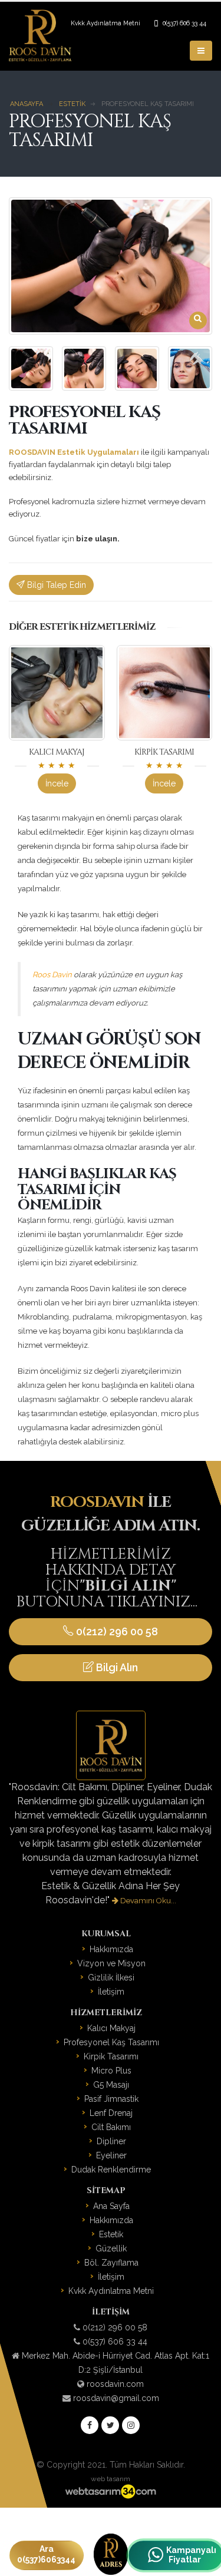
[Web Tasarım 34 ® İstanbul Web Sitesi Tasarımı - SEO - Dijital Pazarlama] (110, 2492)
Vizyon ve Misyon (111, 1963)
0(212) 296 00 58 (116, 1631)
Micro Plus (111, 2071)
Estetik (111, 2234)
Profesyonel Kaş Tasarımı (111, 2042)
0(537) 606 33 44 (184, 23)
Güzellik (111, 2248)
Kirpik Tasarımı (164, 752)
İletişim (111, 1992)
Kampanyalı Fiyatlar (184, 2555)
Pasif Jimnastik (111, 2099)
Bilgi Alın (116, 1667)
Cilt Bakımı (111, 2127)
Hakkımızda (111, 1949)
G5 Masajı (111, 2085)
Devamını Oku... (147, 1901)
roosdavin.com (115, 2384)
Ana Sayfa (111, 2206)
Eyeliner (111, 2155)
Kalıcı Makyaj (57, 752)
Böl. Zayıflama (111, 2263)
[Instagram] (131, 2425)
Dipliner (111, 2141)
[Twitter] (110, 2425)
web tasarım (111, 2479)
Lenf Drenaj (111, 2113)
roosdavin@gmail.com (116, 2398)
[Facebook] (90, 2425)
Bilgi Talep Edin (55, 585)
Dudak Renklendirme (111, 2170)
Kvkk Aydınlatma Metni (105, 23)
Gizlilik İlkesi (111, 1978)
